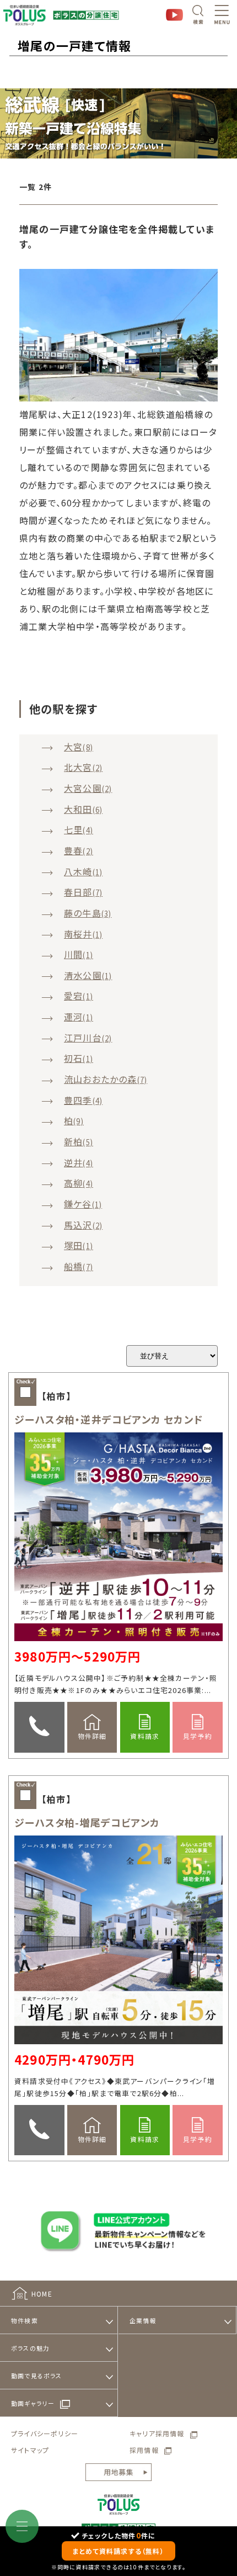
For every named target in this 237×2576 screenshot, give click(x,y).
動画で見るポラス (37, 2376)
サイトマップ (30, 2450)
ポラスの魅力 (30, 2348)
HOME (42, 2294)
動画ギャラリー (33, 2403)
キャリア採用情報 (157, 2433)
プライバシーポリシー (45, 2433)
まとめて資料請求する (118, 2551)
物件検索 (25, 2320)
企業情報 (143, 2320)
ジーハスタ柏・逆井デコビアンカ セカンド (109, 1419)
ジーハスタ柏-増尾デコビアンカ (87, 1822)
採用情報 (144, 2450)
